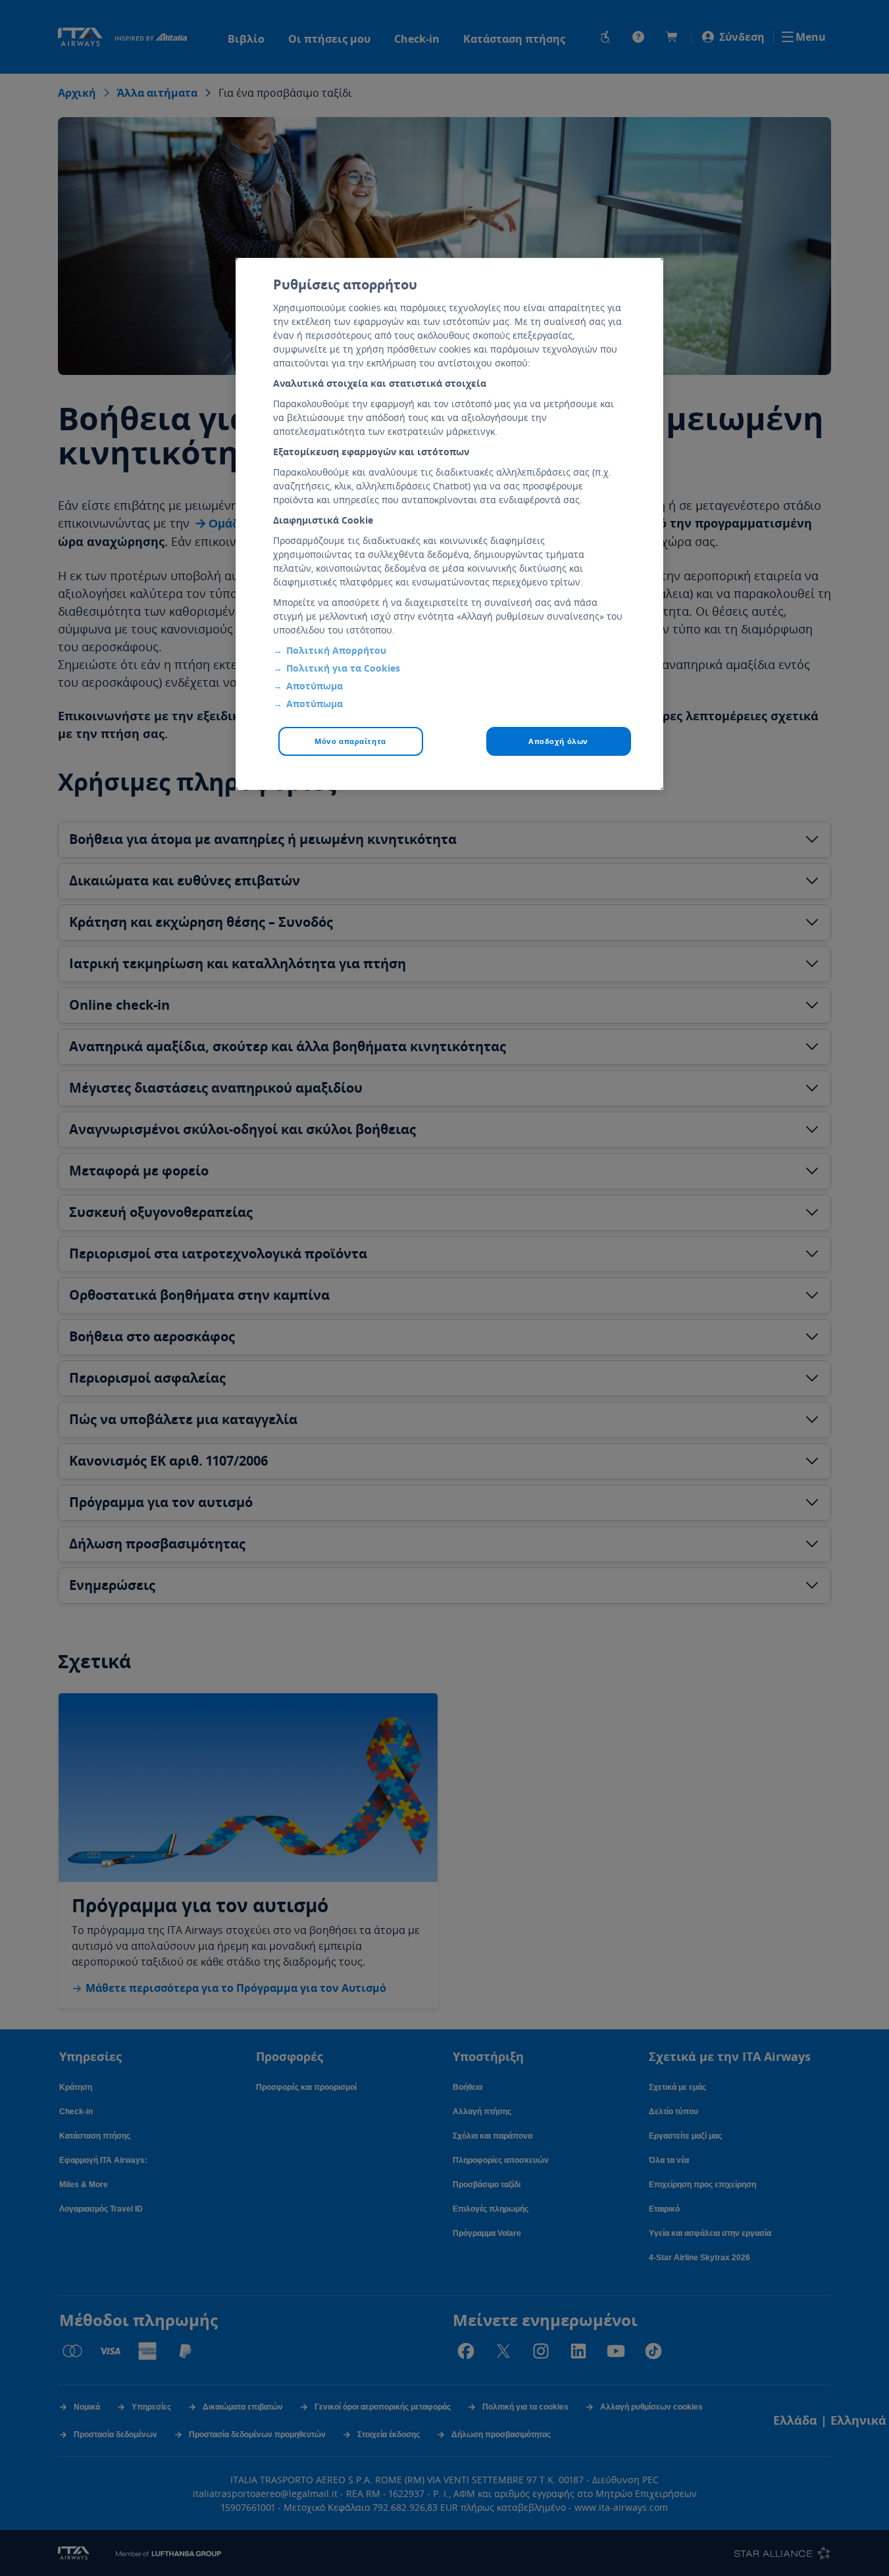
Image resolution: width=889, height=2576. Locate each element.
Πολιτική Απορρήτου (336, 650)
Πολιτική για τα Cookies (343, 668)
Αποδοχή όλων (558, 741)
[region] (449, 524)
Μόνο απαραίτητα (350, 741)
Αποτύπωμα (315, 686)
